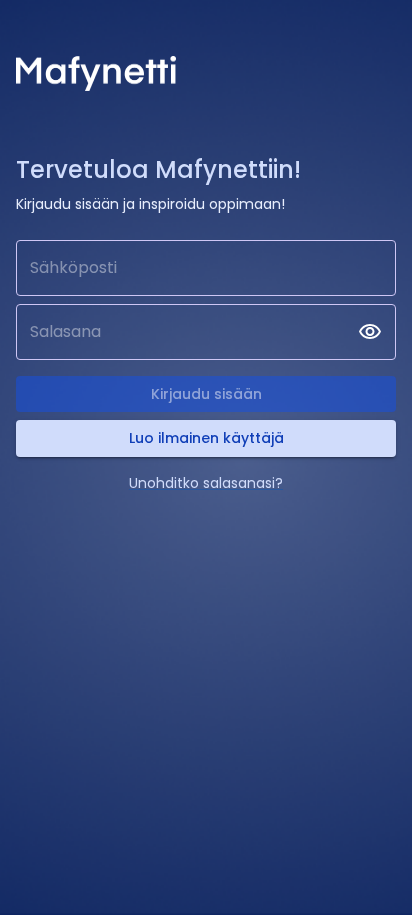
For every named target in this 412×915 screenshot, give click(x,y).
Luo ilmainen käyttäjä (206, 438)
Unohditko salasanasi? (206, 483)
